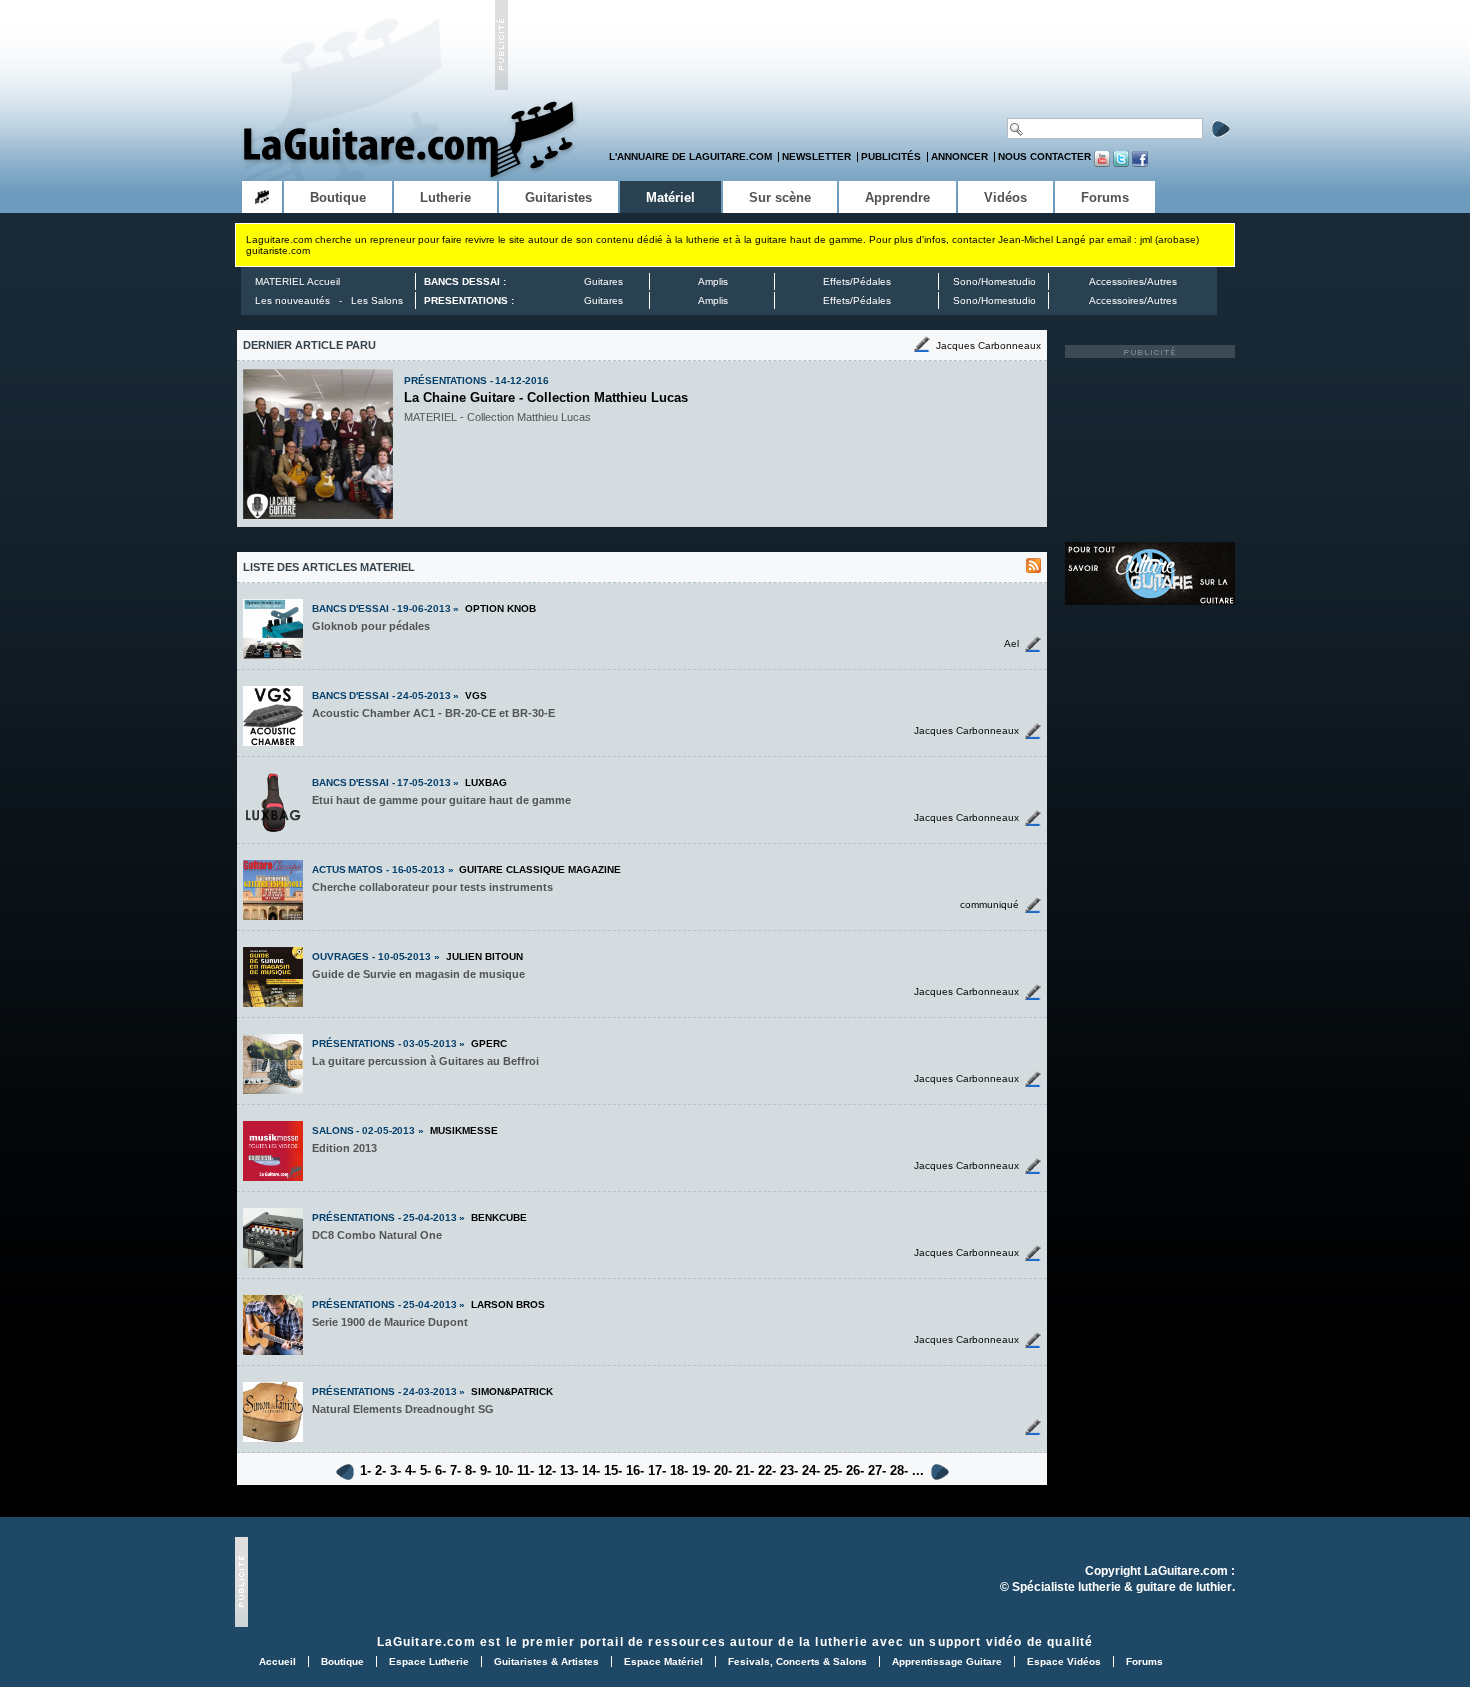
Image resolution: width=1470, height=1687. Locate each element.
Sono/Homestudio (994, 281)
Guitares (603, 281)
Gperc (489, 1043)
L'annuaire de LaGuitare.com (690, 156)
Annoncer (959, 156)
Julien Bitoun (484, 956)
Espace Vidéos (1064, 1661)
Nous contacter (1044, 156)
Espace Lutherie (429, 1661)
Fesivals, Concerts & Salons (797, 1661)
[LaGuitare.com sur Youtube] (1102, 163)
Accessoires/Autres (1133, 281)
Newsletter (816, 156)
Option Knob (500, 608)
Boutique (342, 1661)
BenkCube (499, 1217)
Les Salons (377, 300)
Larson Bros (508, 1304)
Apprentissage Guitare (947, 1661)
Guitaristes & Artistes (546, 1661)
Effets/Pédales (857, 281)
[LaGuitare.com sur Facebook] (1140, 163)
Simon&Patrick (512, 1391)
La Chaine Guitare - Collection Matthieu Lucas (546, 397)
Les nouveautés (292, 300)
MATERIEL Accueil (297, 281)
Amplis (713, 281)
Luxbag (486, 782)
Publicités (891, 156)
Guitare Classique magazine (540, 869)
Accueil (277, 1661)
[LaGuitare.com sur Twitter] (1121, 163)
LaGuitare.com (426, 1641)
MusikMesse (464, 1130)
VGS (476, 695)
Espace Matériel (663, 1661)
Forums (1144, 1661)
